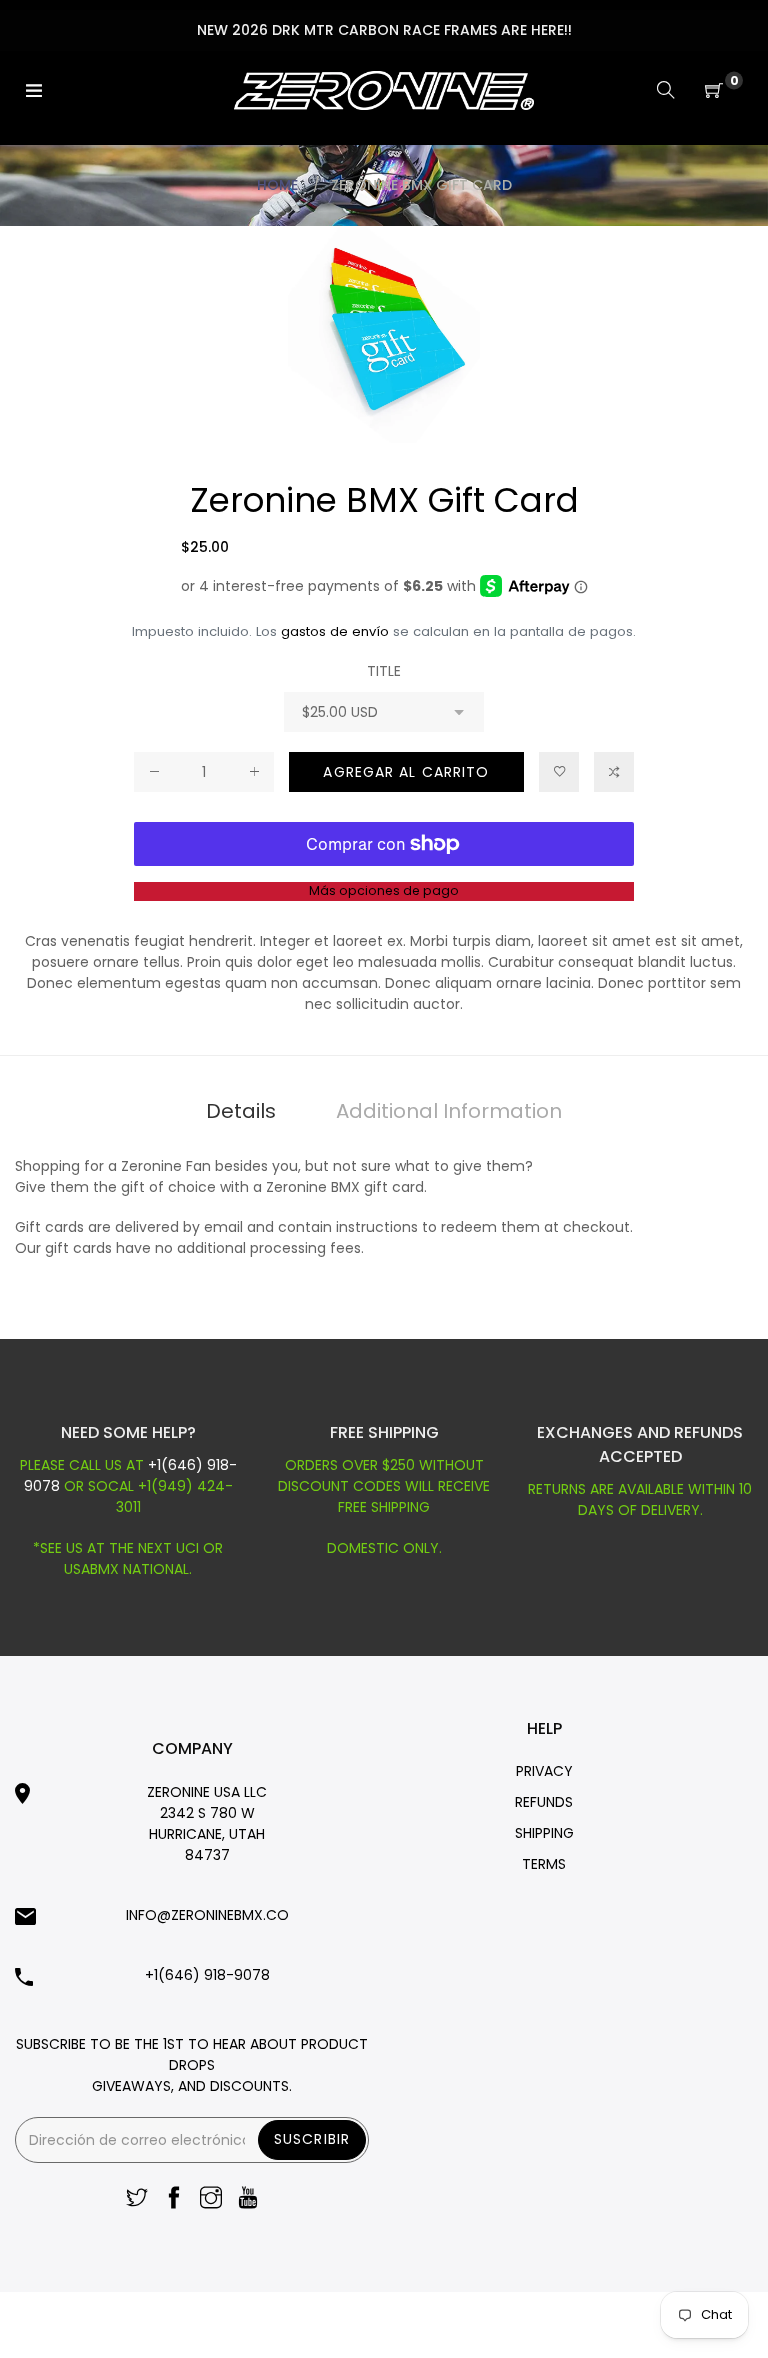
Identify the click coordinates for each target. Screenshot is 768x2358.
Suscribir (312, 2139)
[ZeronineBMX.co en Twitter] (137, 2199)
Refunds (544, 1802)
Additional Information (449, 1111)
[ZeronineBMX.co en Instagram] (211, 2199)
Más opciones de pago (384, 890)
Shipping (544, 1833)
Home (277, 185)
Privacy (544, 1771)
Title (384, 671)
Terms (544, 1864)
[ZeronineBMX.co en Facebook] (174, 2199)
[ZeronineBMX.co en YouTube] (248, 2199)
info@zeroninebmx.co (207, 1915)
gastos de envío (335, 631)
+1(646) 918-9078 (207, 1975)
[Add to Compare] (614, 772)
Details (241, 1111)
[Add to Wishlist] (559, 772)
